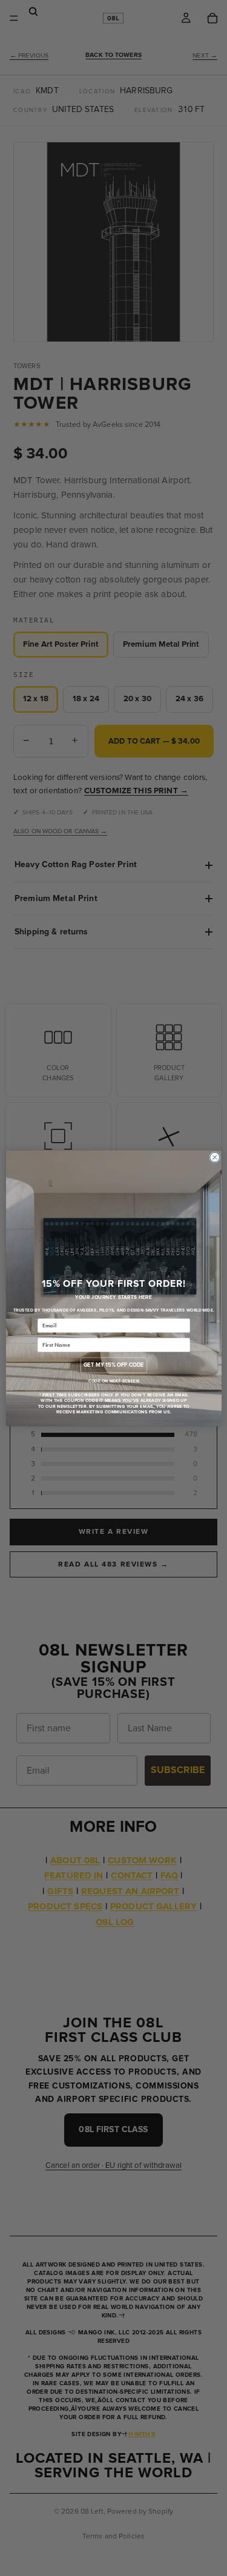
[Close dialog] (214, 1157)
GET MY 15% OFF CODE (113, 1365)
